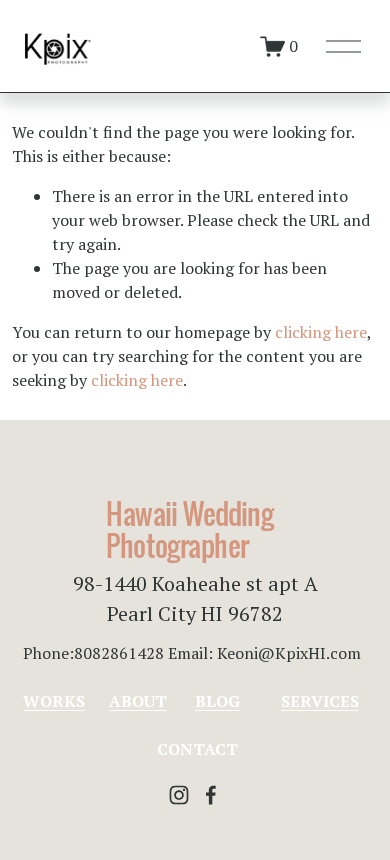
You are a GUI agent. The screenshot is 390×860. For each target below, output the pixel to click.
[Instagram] (179, 795)
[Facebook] (211, 795)
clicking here (321, 332)
